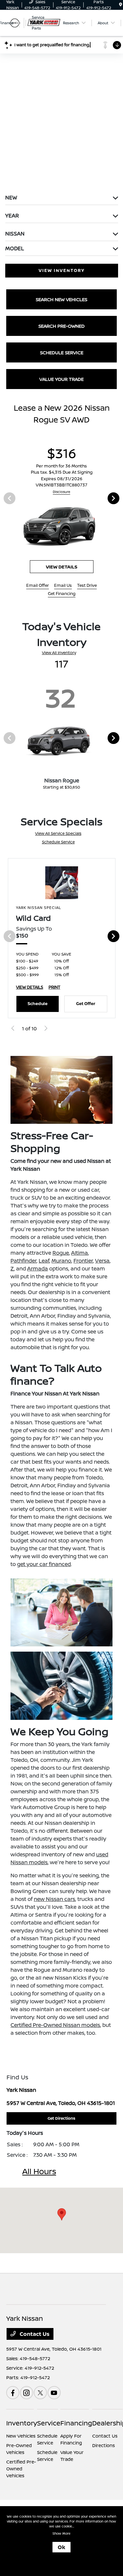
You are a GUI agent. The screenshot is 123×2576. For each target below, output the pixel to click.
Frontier (83, 1261)
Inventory (22, 2423)
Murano (61, 1261)
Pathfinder (23, 1261)
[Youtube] (54, 2393)
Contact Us (34, 2334)
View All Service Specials (58, 833)
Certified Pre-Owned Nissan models (55, 2025)
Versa (102, 1261)
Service (49, 2423)
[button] (62, 2214)
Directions (103, 2445)
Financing (76, 2423)
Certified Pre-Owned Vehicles (21, 2469)
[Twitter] (40, 2393)
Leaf (44, 1261)
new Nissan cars (54, 1899)
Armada (38, 1268)
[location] (121, 5)
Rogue (61, 1253)
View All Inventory (59, 653)
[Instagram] (27, 2393)
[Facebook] (13, 2393)
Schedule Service (58, 842)
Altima (80, 1253)
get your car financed (44, 1564)
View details (62, 567)
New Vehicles (21, 2436)
